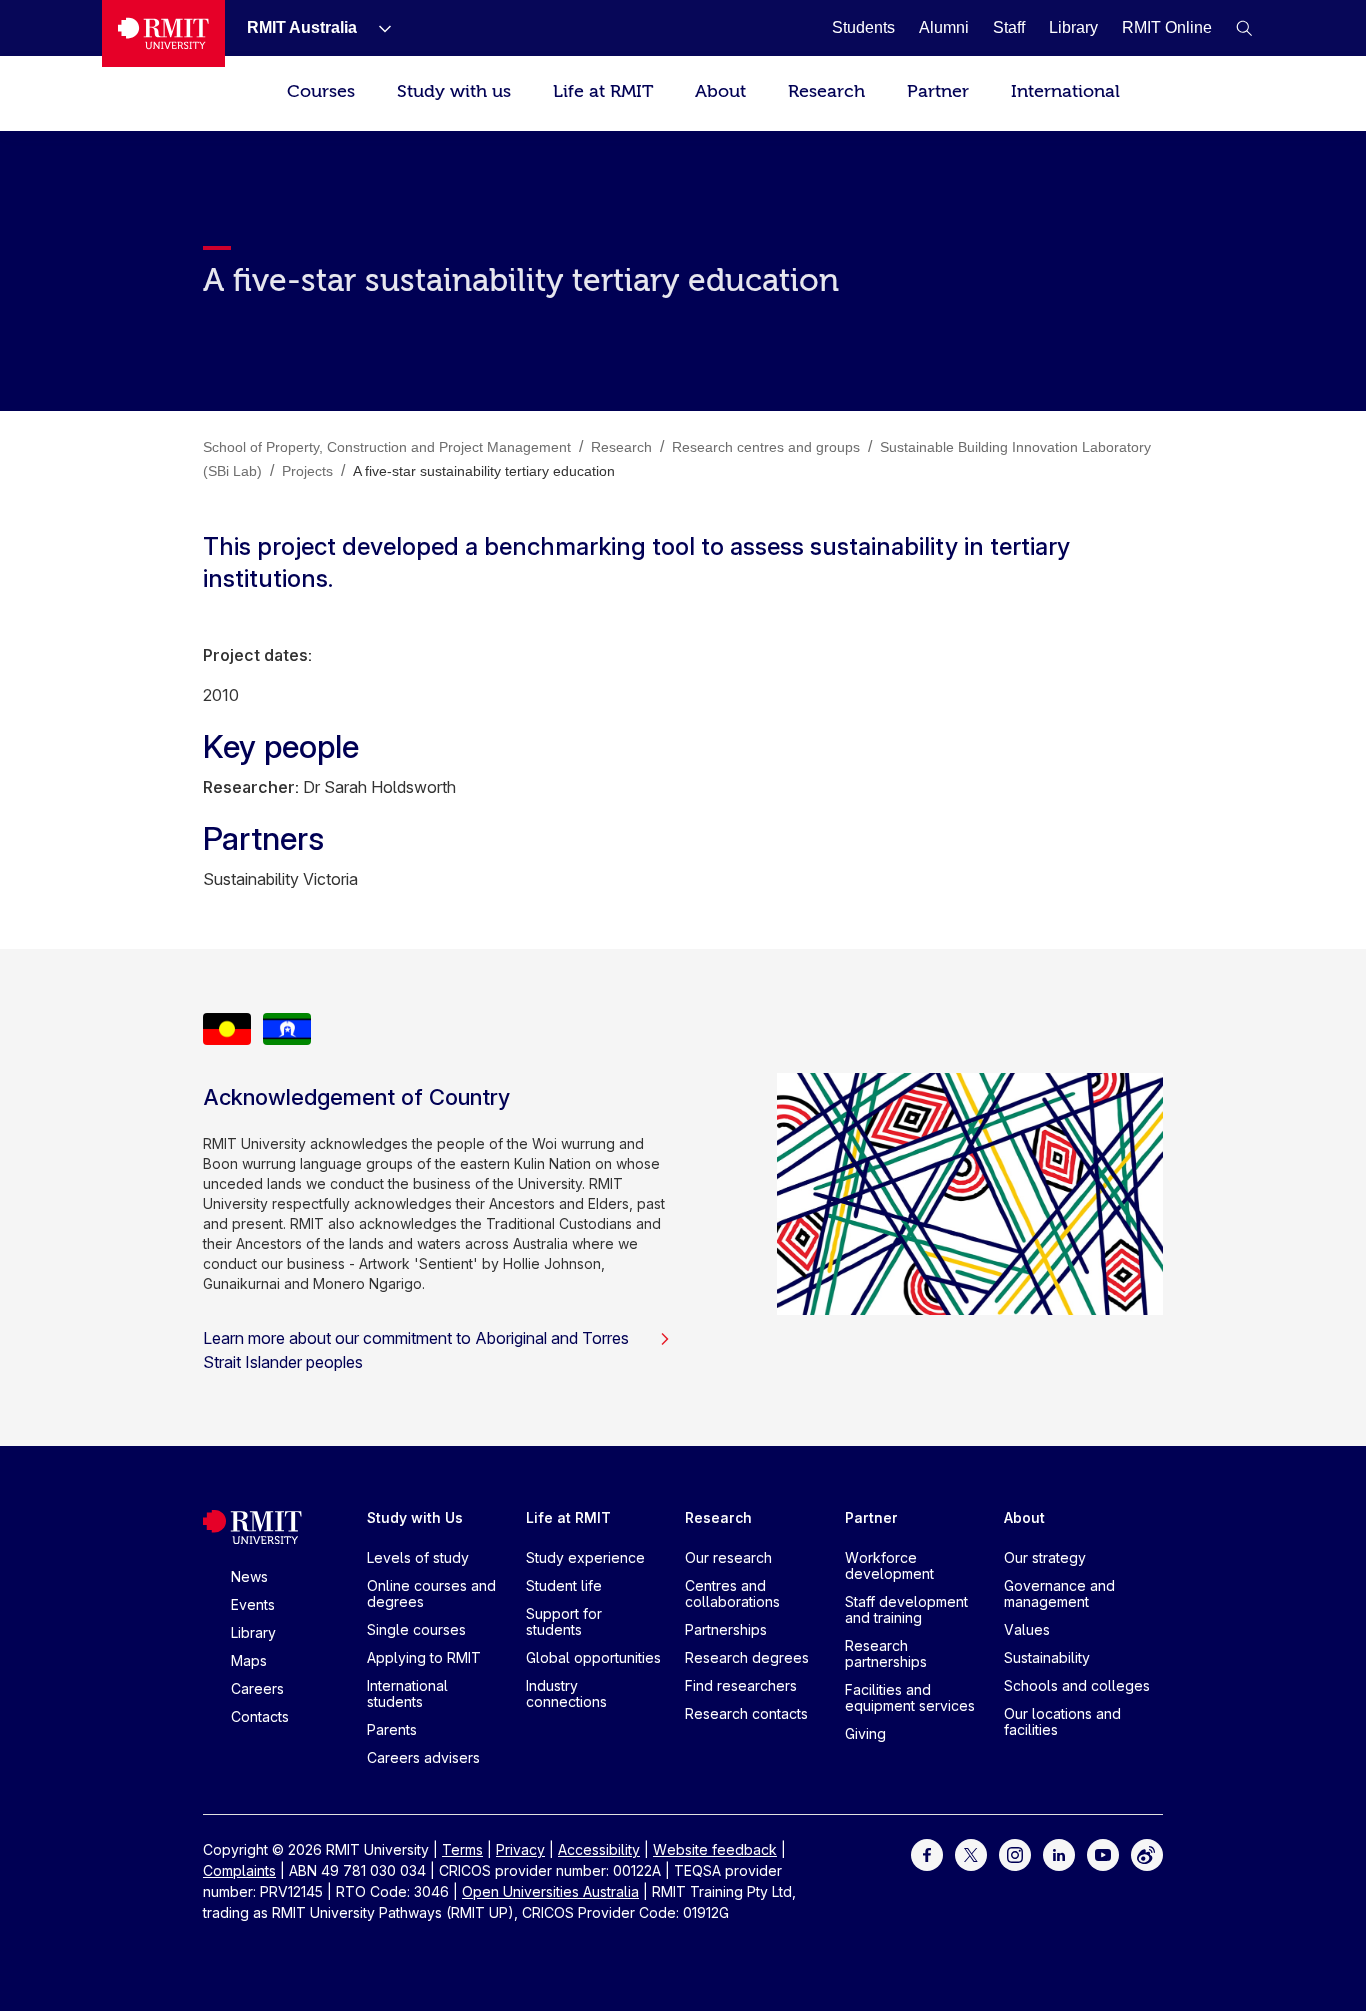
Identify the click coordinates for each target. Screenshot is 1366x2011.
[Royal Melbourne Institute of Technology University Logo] (163, 33)
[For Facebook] (927, 1853)
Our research (728, 1557)
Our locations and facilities (1062, 1721)
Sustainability (1047, 1657)
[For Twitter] (971, 1853)
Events (253, 1604)
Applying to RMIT (424, 1657)
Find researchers (741, 1685)
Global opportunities (593, 1657)
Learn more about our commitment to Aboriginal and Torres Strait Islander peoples (416, 1350)
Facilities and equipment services (910, 1697)
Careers (257, 1688)
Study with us (454, 91)
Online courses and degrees (431, 1593)
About (720, 91)
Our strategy (1045, 1557)
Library (253, 1632)
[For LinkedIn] (1059, 1853)
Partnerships (726, 1629)
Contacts (260, 1716)
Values (1027, 1629)
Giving (865, 1733)
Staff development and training (906, 1609)
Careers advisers (423, 1757)
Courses (321, 91)
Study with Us (415, 1517)
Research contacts (746, 1713)
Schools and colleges (1077, 1685)
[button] (1244, 28)
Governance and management (1059, 1593)
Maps (249, 1660)
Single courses (416, 1629)
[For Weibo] (1147, 1853)
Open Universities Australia (550, 1891)
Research (826, 91)
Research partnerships (886, 1653)
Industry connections (566, 1693)
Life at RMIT (603, 91)
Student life (564, 1585)
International (1065, 91)
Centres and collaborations (732, 1593)
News (249, 1576)
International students (407, 1693)
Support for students (564, 1621)
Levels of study (418, 1557)
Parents (392, 1729)
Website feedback (715, 1849)
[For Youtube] (1103, 1853)
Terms (462, 1849)
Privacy (520, 1849)
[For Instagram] (1015, 1853)
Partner (938, 91)
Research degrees (747, 1657)
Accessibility (599, 1849)
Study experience (585, 1557)
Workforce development (889, 1565)
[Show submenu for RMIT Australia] (377, 28)
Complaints (239, 1870)
